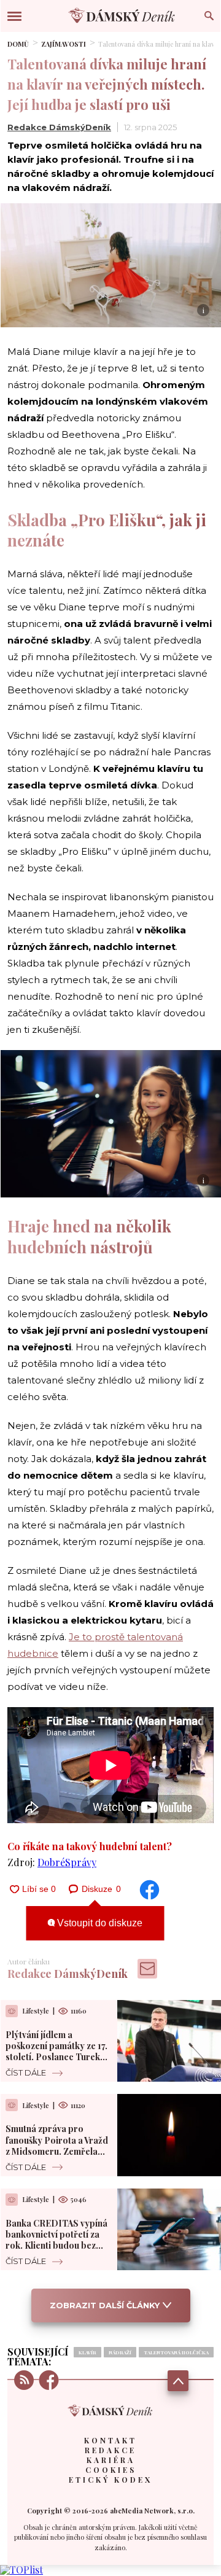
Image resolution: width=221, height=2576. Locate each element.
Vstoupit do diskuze (99, 1923)
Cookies (111, 2470)
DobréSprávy (67, 1862)
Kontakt (110, 2440)
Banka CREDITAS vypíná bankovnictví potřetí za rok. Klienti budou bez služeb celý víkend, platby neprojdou (56, 2246)
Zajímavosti (64, 44)
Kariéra (111, 2460)
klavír (87, 2352)
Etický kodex (110, 2480)
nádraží (120, 2352)
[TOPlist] (21, 2570)
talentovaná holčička (176, 2352)
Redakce (110, 2450)
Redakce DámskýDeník (59, 127)
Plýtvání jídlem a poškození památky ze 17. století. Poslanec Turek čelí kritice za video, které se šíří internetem (56, 2057)
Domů (18, 44)
